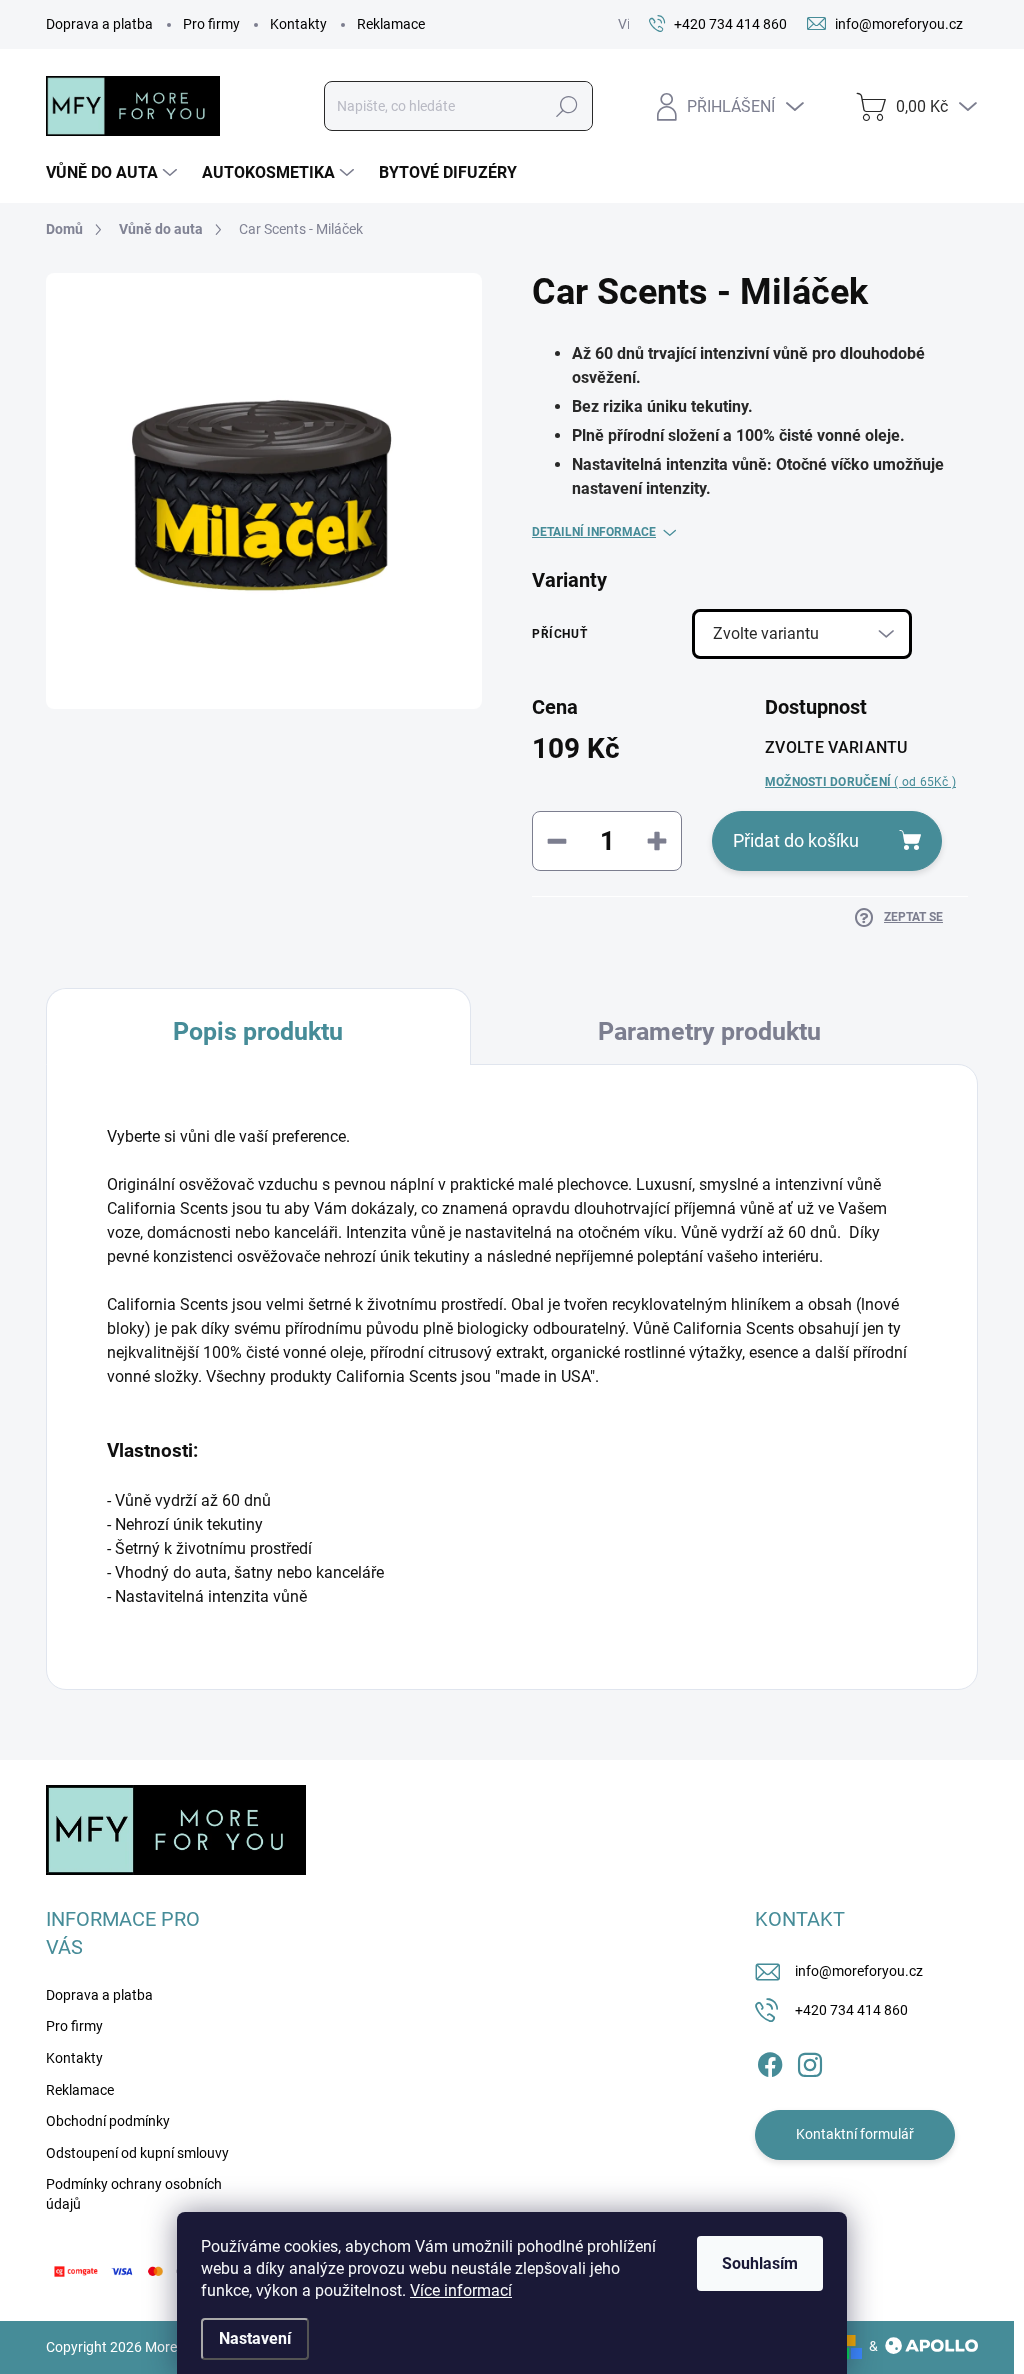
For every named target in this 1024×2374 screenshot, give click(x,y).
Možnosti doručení (860, 782)
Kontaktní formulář (855, 2134)
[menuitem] (114, 173)
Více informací (461, 2290)
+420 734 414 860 (851, 2010)
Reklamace (391, 24)
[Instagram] (810, 2061)
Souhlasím (760, 2263)
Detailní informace (594, 532)
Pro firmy (211, 24)
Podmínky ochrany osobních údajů (134, 2194)
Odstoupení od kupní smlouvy (137, 2153)
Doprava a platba (99, 24)
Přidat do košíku (796, 840)
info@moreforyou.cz (859, 1971)
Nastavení (255, 2338)
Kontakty (298, 24)
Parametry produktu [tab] (709, 1031)
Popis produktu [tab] (258, 1031)
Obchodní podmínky (108, 2121)
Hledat (566, 106)
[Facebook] (770, 2061)
